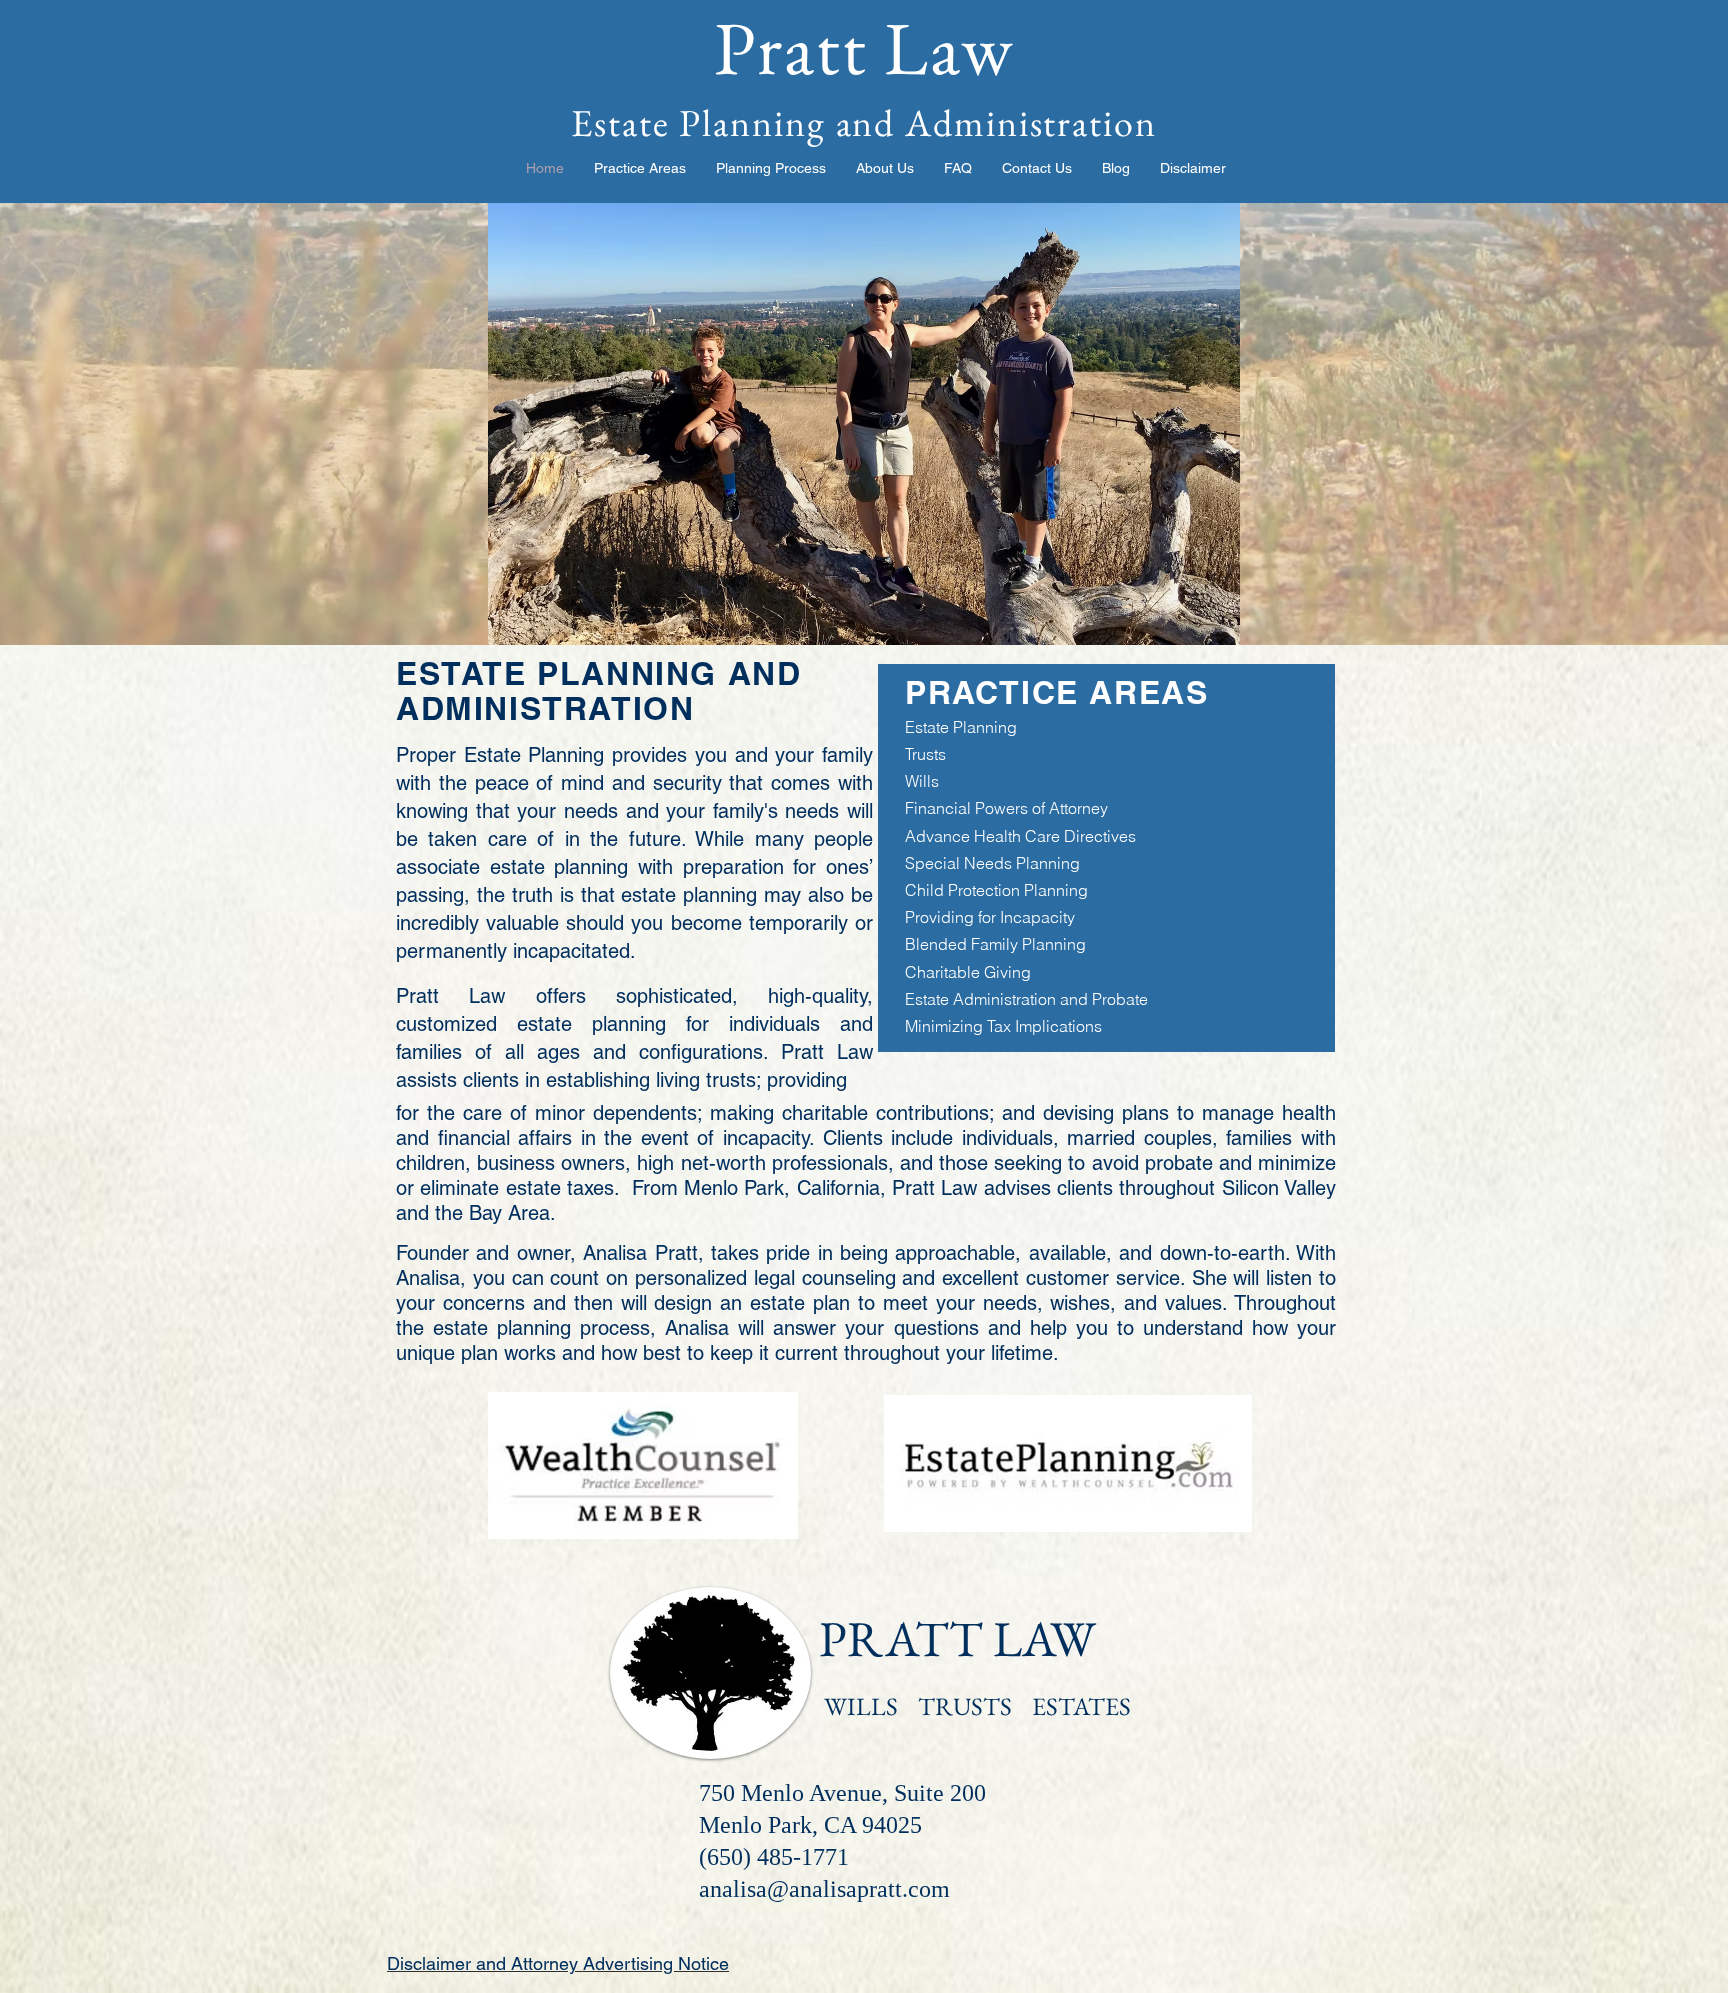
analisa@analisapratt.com (824, 1889)
